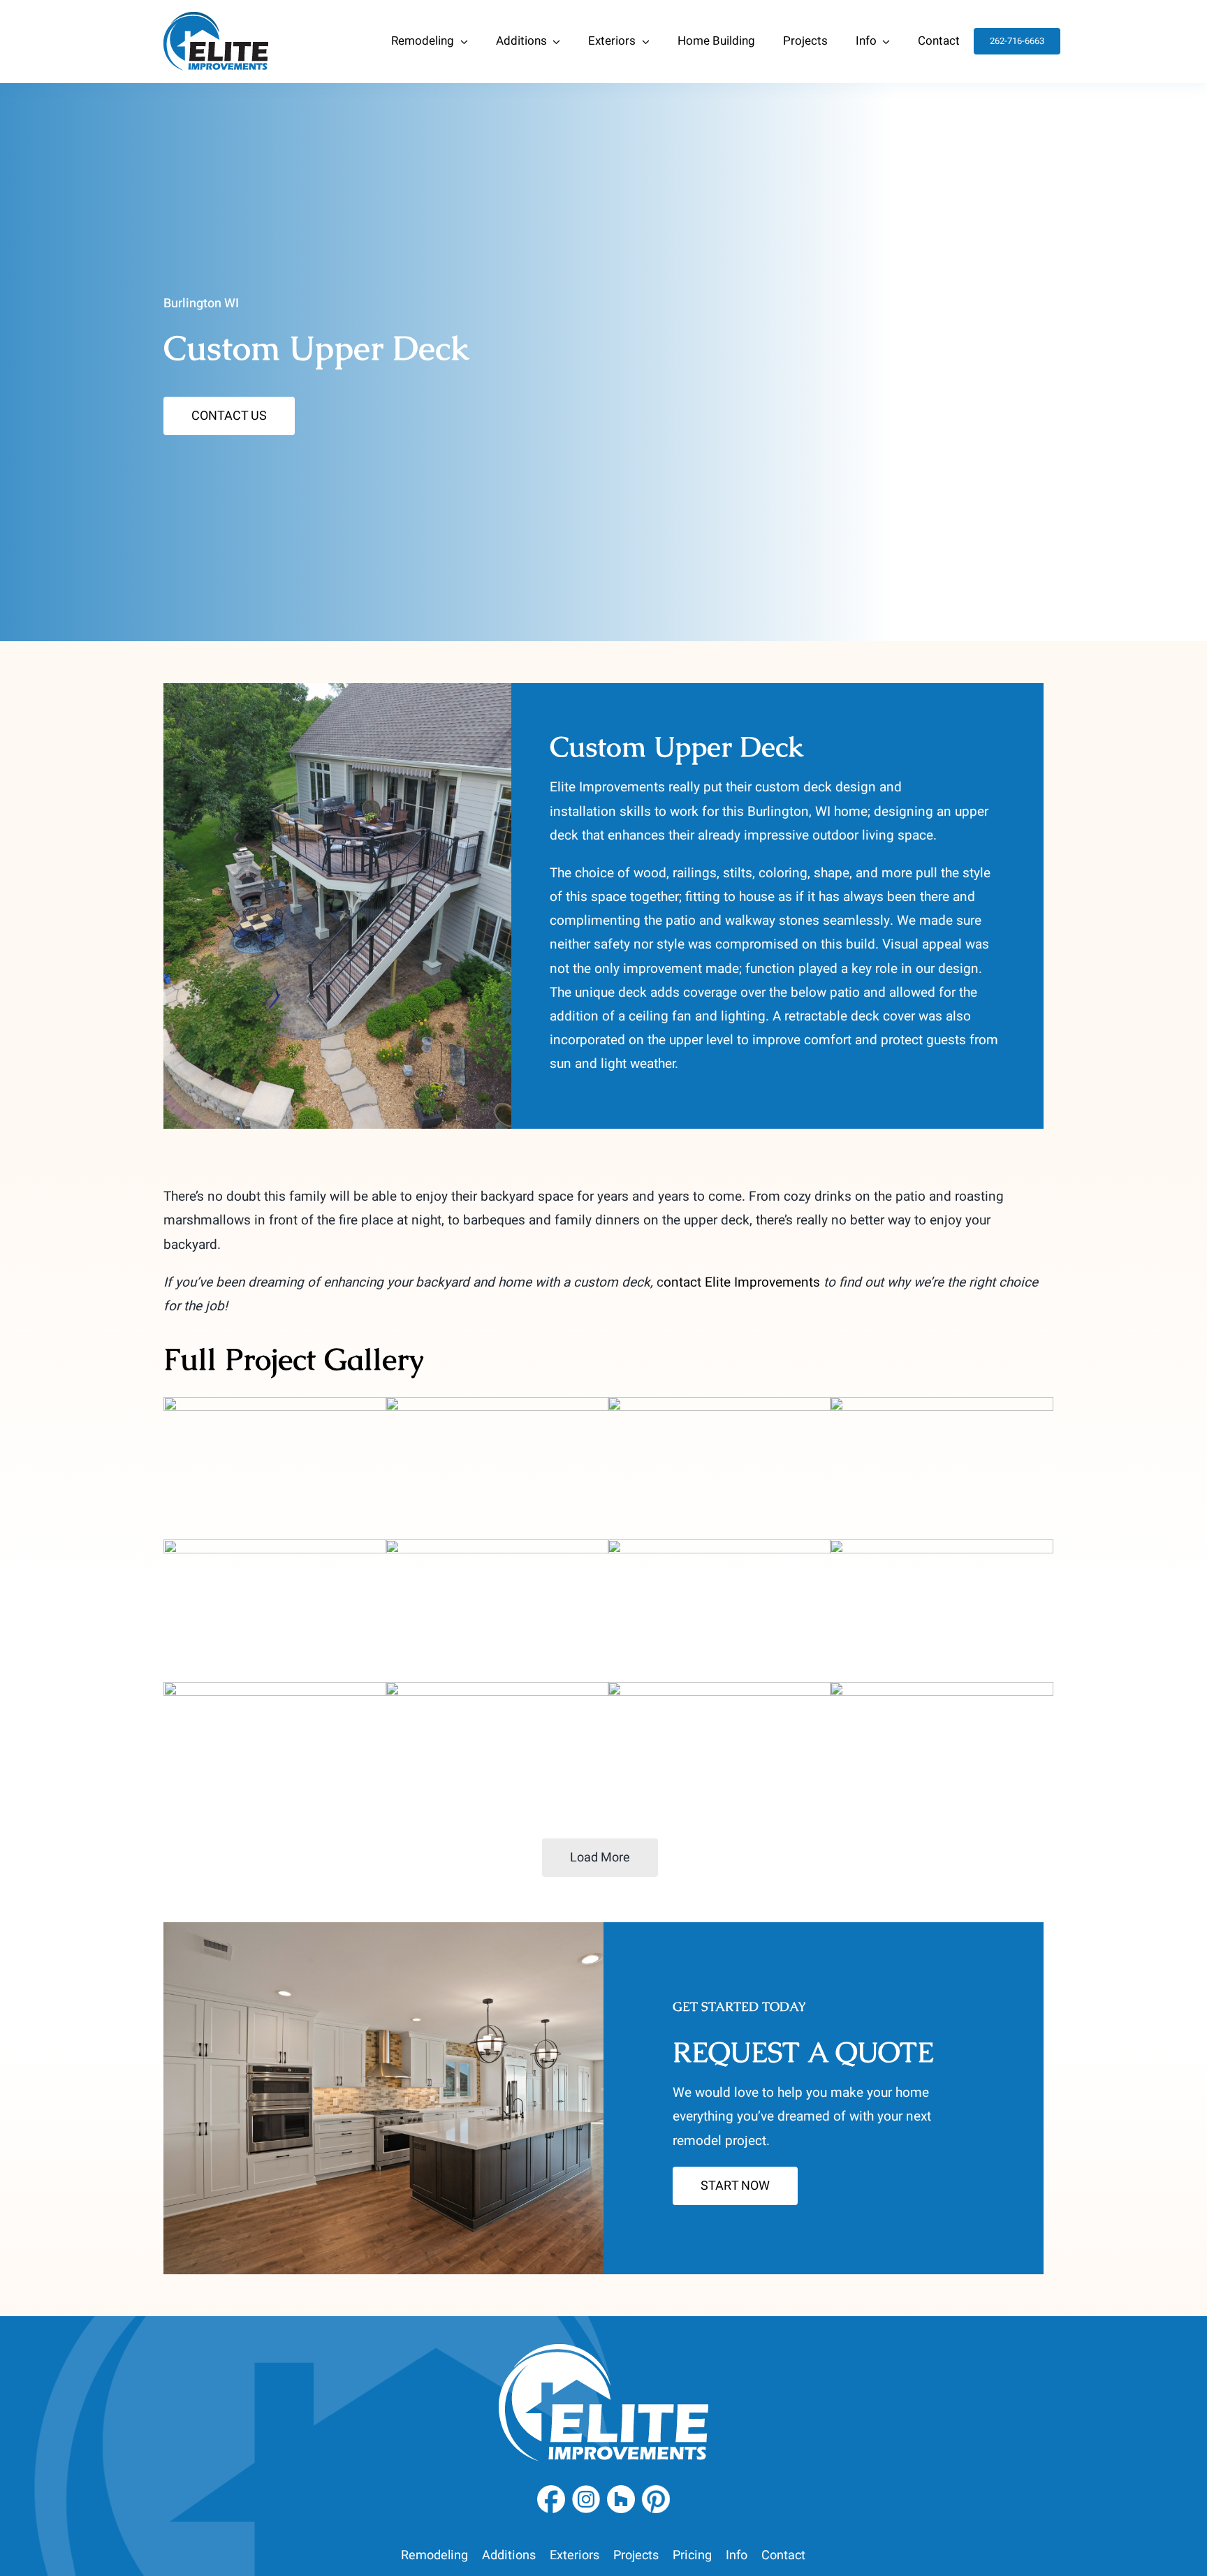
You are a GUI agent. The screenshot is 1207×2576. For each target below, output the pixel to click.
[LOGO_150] (216, 18)
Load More (600, 1858)
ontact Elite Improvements (742, 1282)
